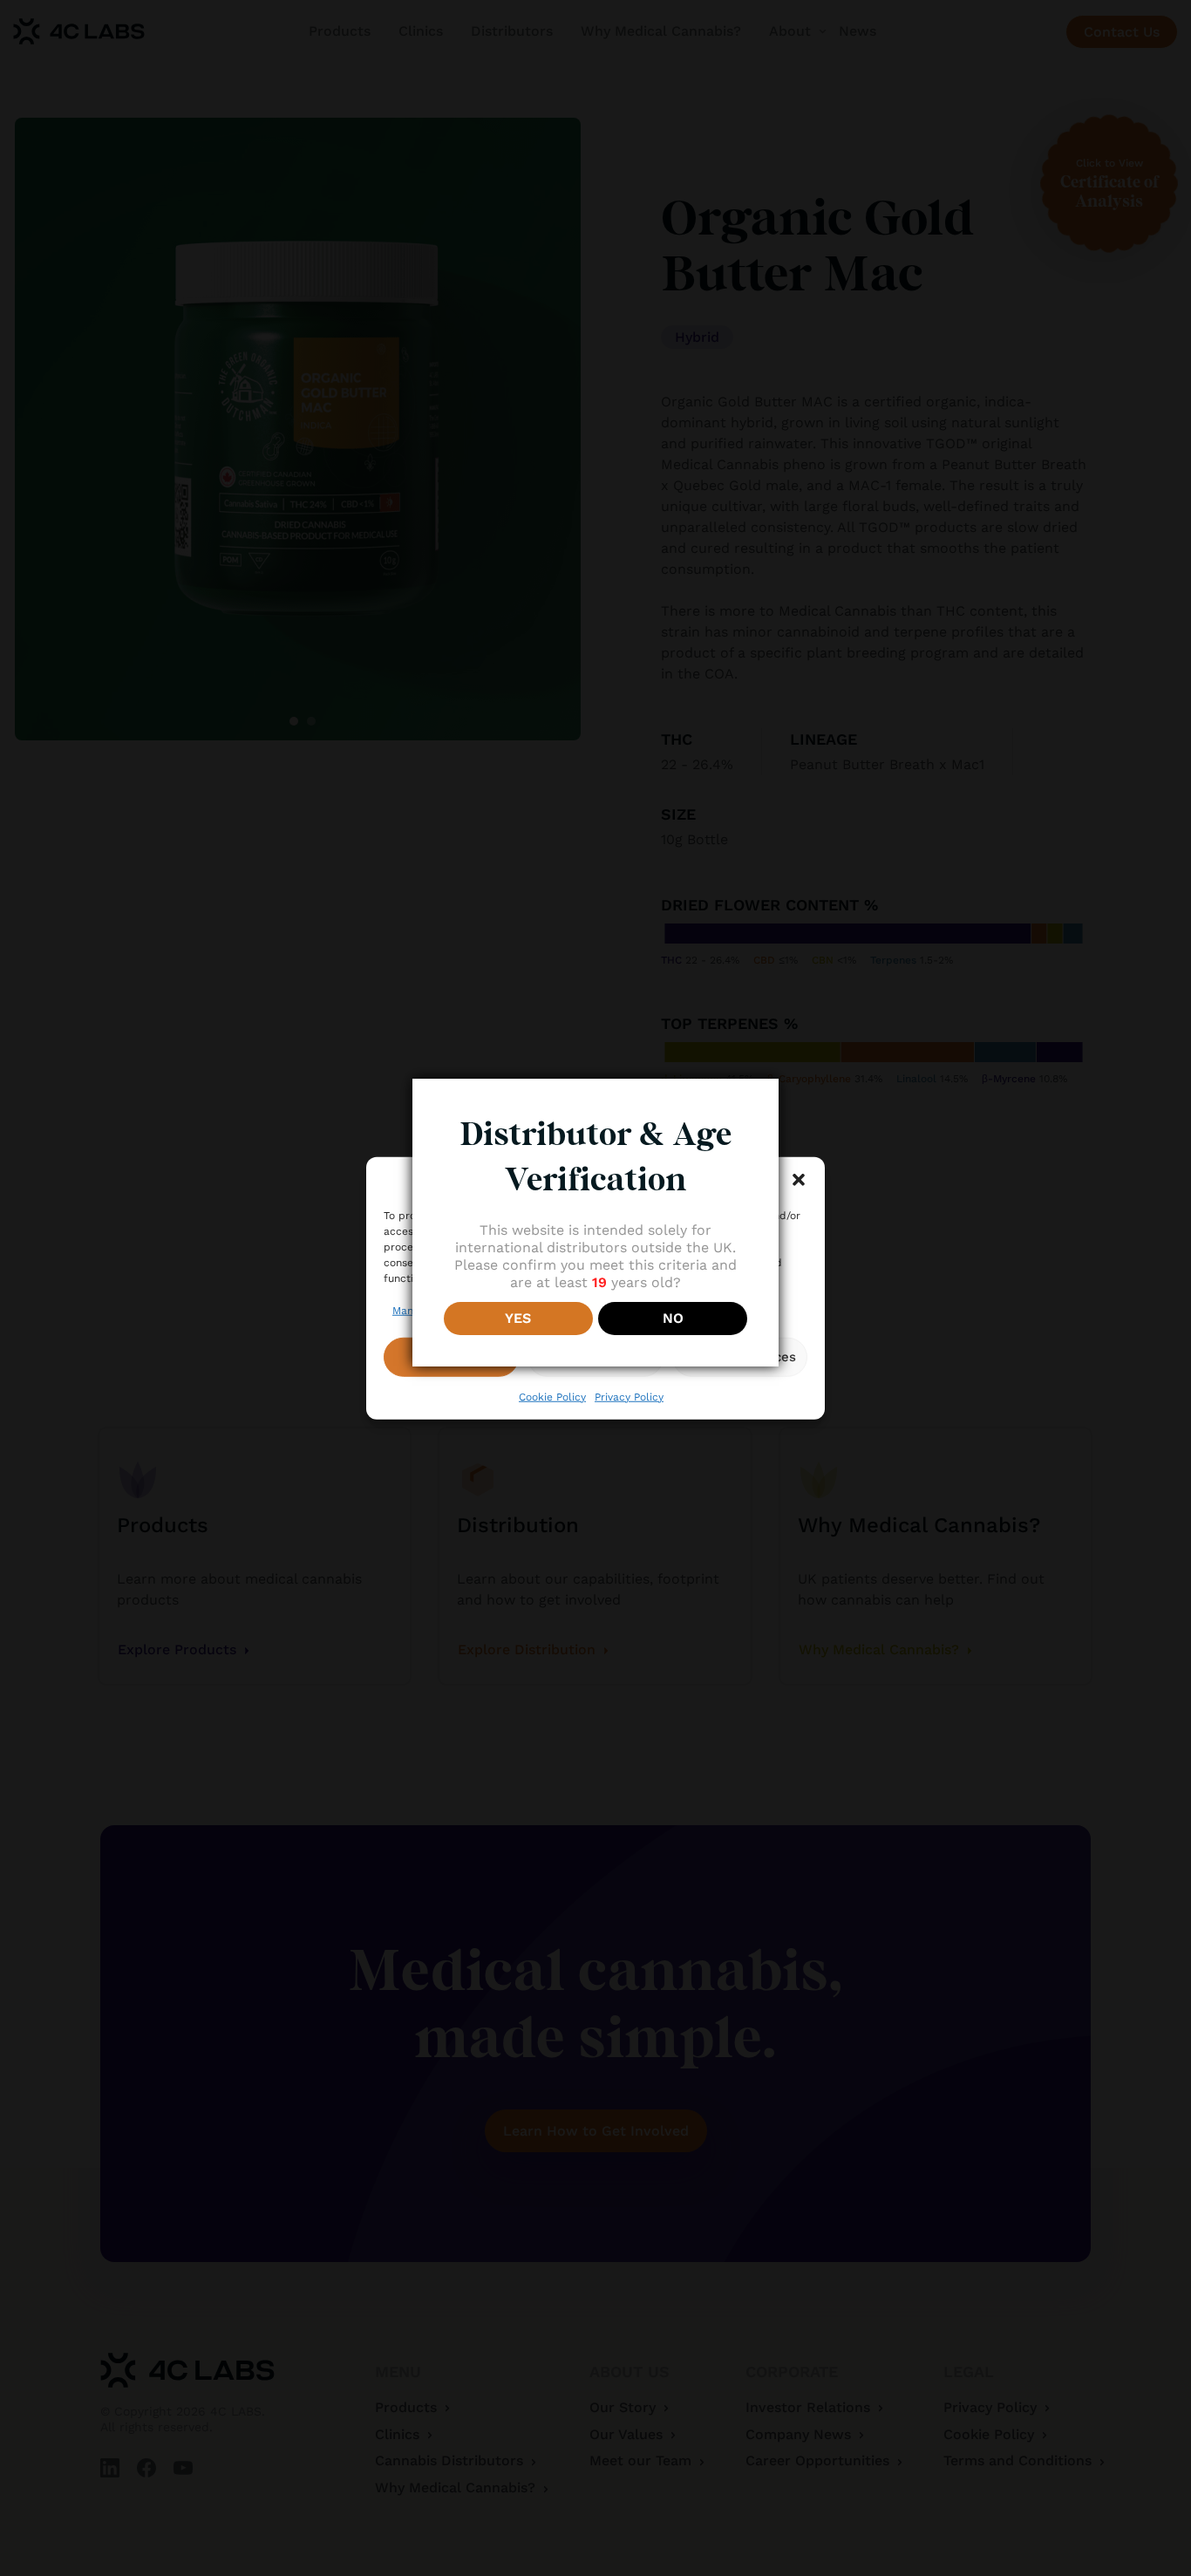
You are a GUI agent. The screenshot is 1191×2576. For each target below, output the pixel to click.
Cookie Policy (552, 1396)
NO (673, 1318)
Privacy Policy (629, 1396)
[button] (799, 1180)
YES (518, 1318)
